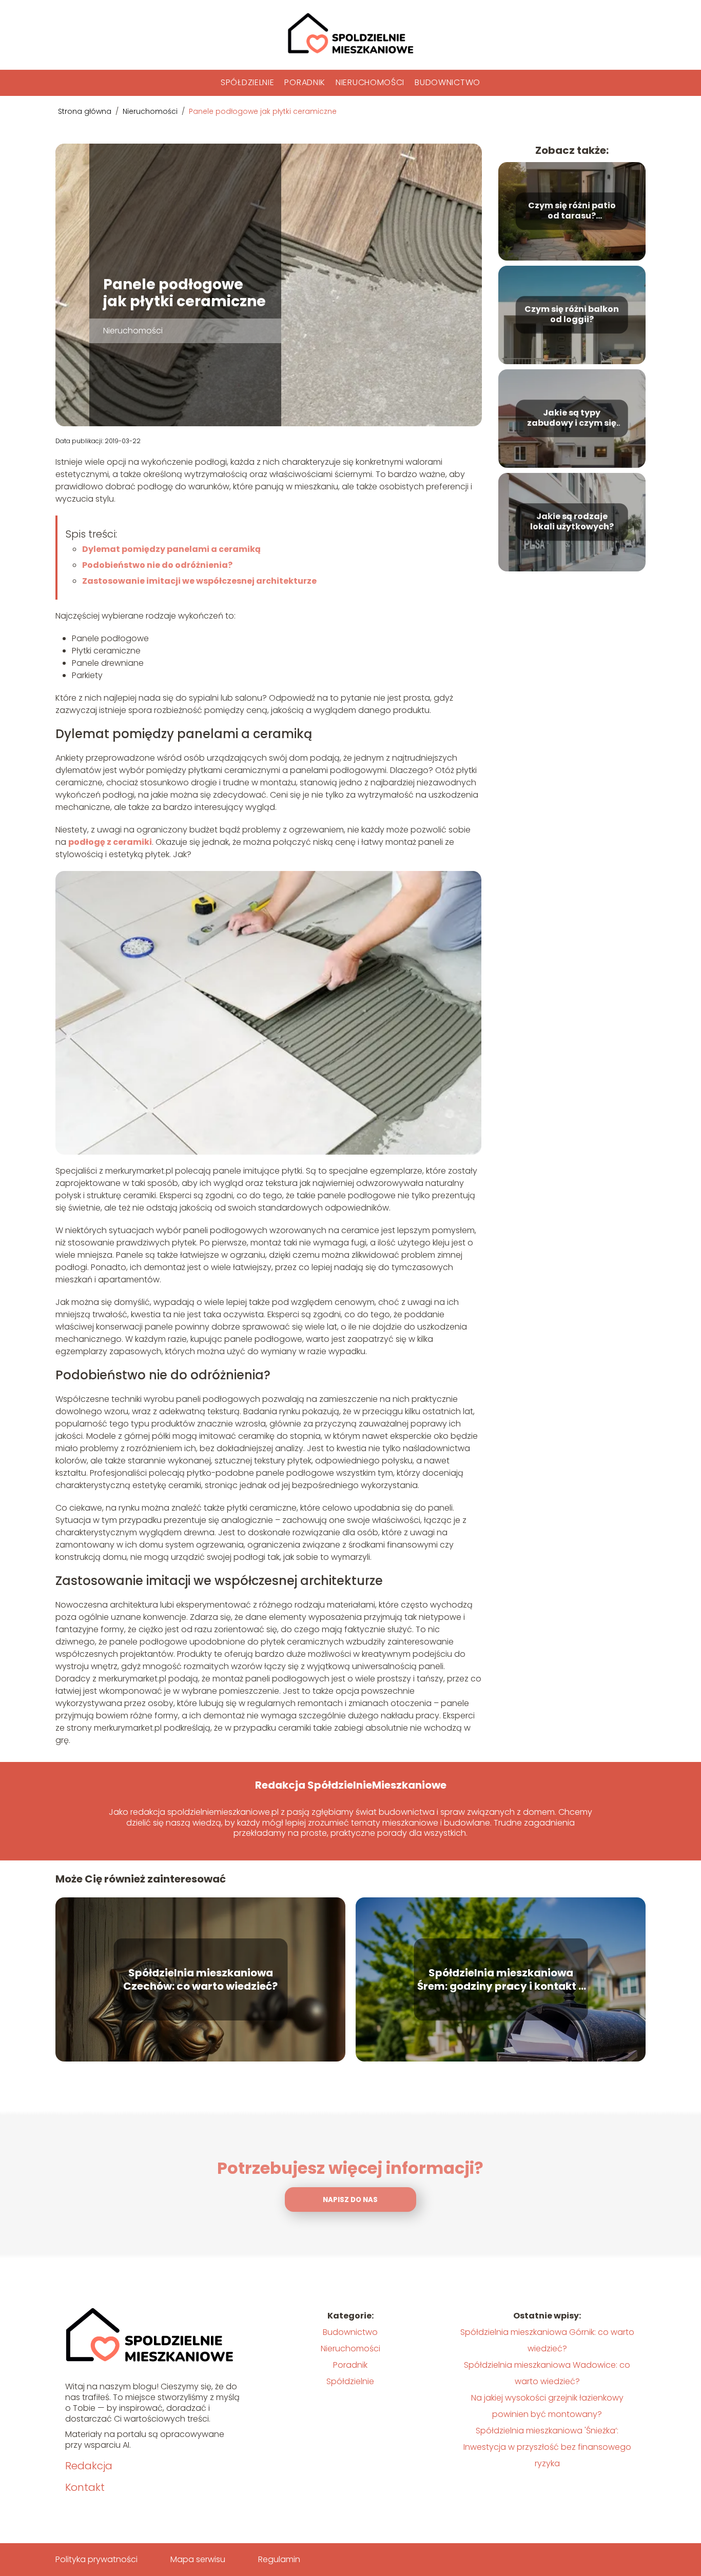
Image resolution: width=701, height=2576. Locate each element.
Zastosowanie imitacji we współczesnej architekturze (199, 581)
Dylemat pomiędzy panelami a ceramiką (171, 549)
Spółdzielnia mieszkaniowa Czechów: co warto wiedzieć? (200, 1979)
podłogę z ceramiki (110, 842)
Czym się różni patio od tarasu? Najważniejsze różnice (572, 211)
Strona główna (86, 111)
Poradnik (305, 82)
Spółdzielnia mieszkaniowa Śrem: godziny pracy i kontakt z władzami (501, 1979)
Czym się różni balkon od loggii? (572, 315)
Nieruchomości (370, 82)
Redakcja (89, 2466)
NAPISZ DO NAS (350, 2200)
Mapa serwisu (198, 2559)
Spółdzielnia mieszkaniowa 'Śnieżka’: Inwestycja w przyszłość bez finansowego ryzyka (547, 2447)
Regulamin (279, 2559)
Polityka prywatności (96, 2559)
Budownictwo (447, 82)
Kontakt (85, 2487)
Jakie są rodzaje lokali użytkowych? (572, 522)
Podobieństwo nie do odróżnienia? (157, 565)
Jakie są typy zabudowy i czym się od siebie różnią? (572, 419)
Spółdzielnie (247, 82)
